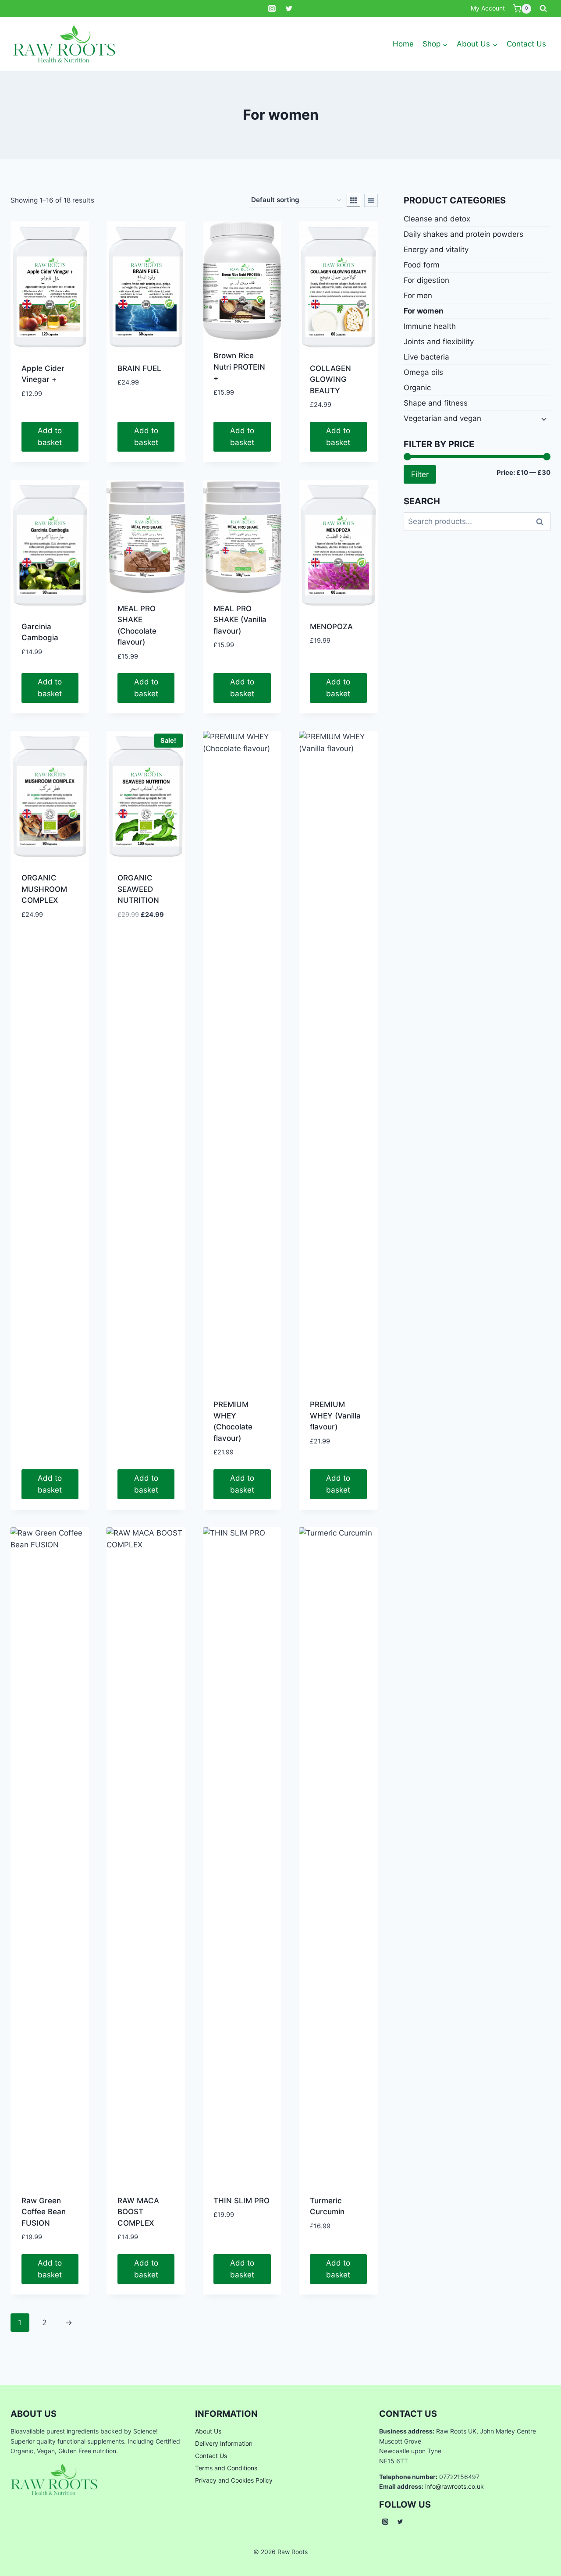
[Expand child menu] (543, 418)
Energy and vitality (436, 249)
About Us (208, 2431)
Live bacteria (426, 357)
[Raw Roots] (64, 44)
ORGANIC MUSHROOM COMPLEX (44, 889)
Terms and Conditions (226, 2468)
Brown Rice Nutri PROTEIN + (239, 367)
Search (542, 521)
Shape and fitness (436, 403)
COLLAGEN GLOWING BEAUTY (330, 379)
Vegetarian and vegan (442, 418)
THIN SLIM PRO (241, 2201)
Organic (417, 388)
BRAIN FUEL (139, 368)
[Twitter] (289, 9)
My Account (488, 8)
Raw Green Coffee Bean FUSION (44, 2212)
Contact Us (526, 44)
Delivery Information (224, 2443)
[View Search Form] (543, 9)
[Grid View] (353, 200)
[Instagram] (272, 9)
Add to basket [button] (50, 436)
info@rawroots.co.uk (454, 2486)
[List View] (371, 200)
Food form (422, 265)
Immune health (430, 326)
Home (403, 44)
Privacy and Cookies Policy (234, 2480)
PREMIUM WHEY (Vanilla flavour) (335, 1416)
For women (424, 311)
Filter (420, 474)
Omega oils (423, 372)
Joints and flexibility (439, 342)
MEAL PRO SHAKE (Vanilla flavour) (240, 620)
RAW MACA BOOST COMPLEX (138, 2212)
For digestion (426, 280)
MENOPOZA (331, 627)
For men (418, 296)
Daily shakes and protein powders (463, 234)
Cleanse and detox (437, 219)
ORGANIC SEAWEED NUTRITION (138, 889)
